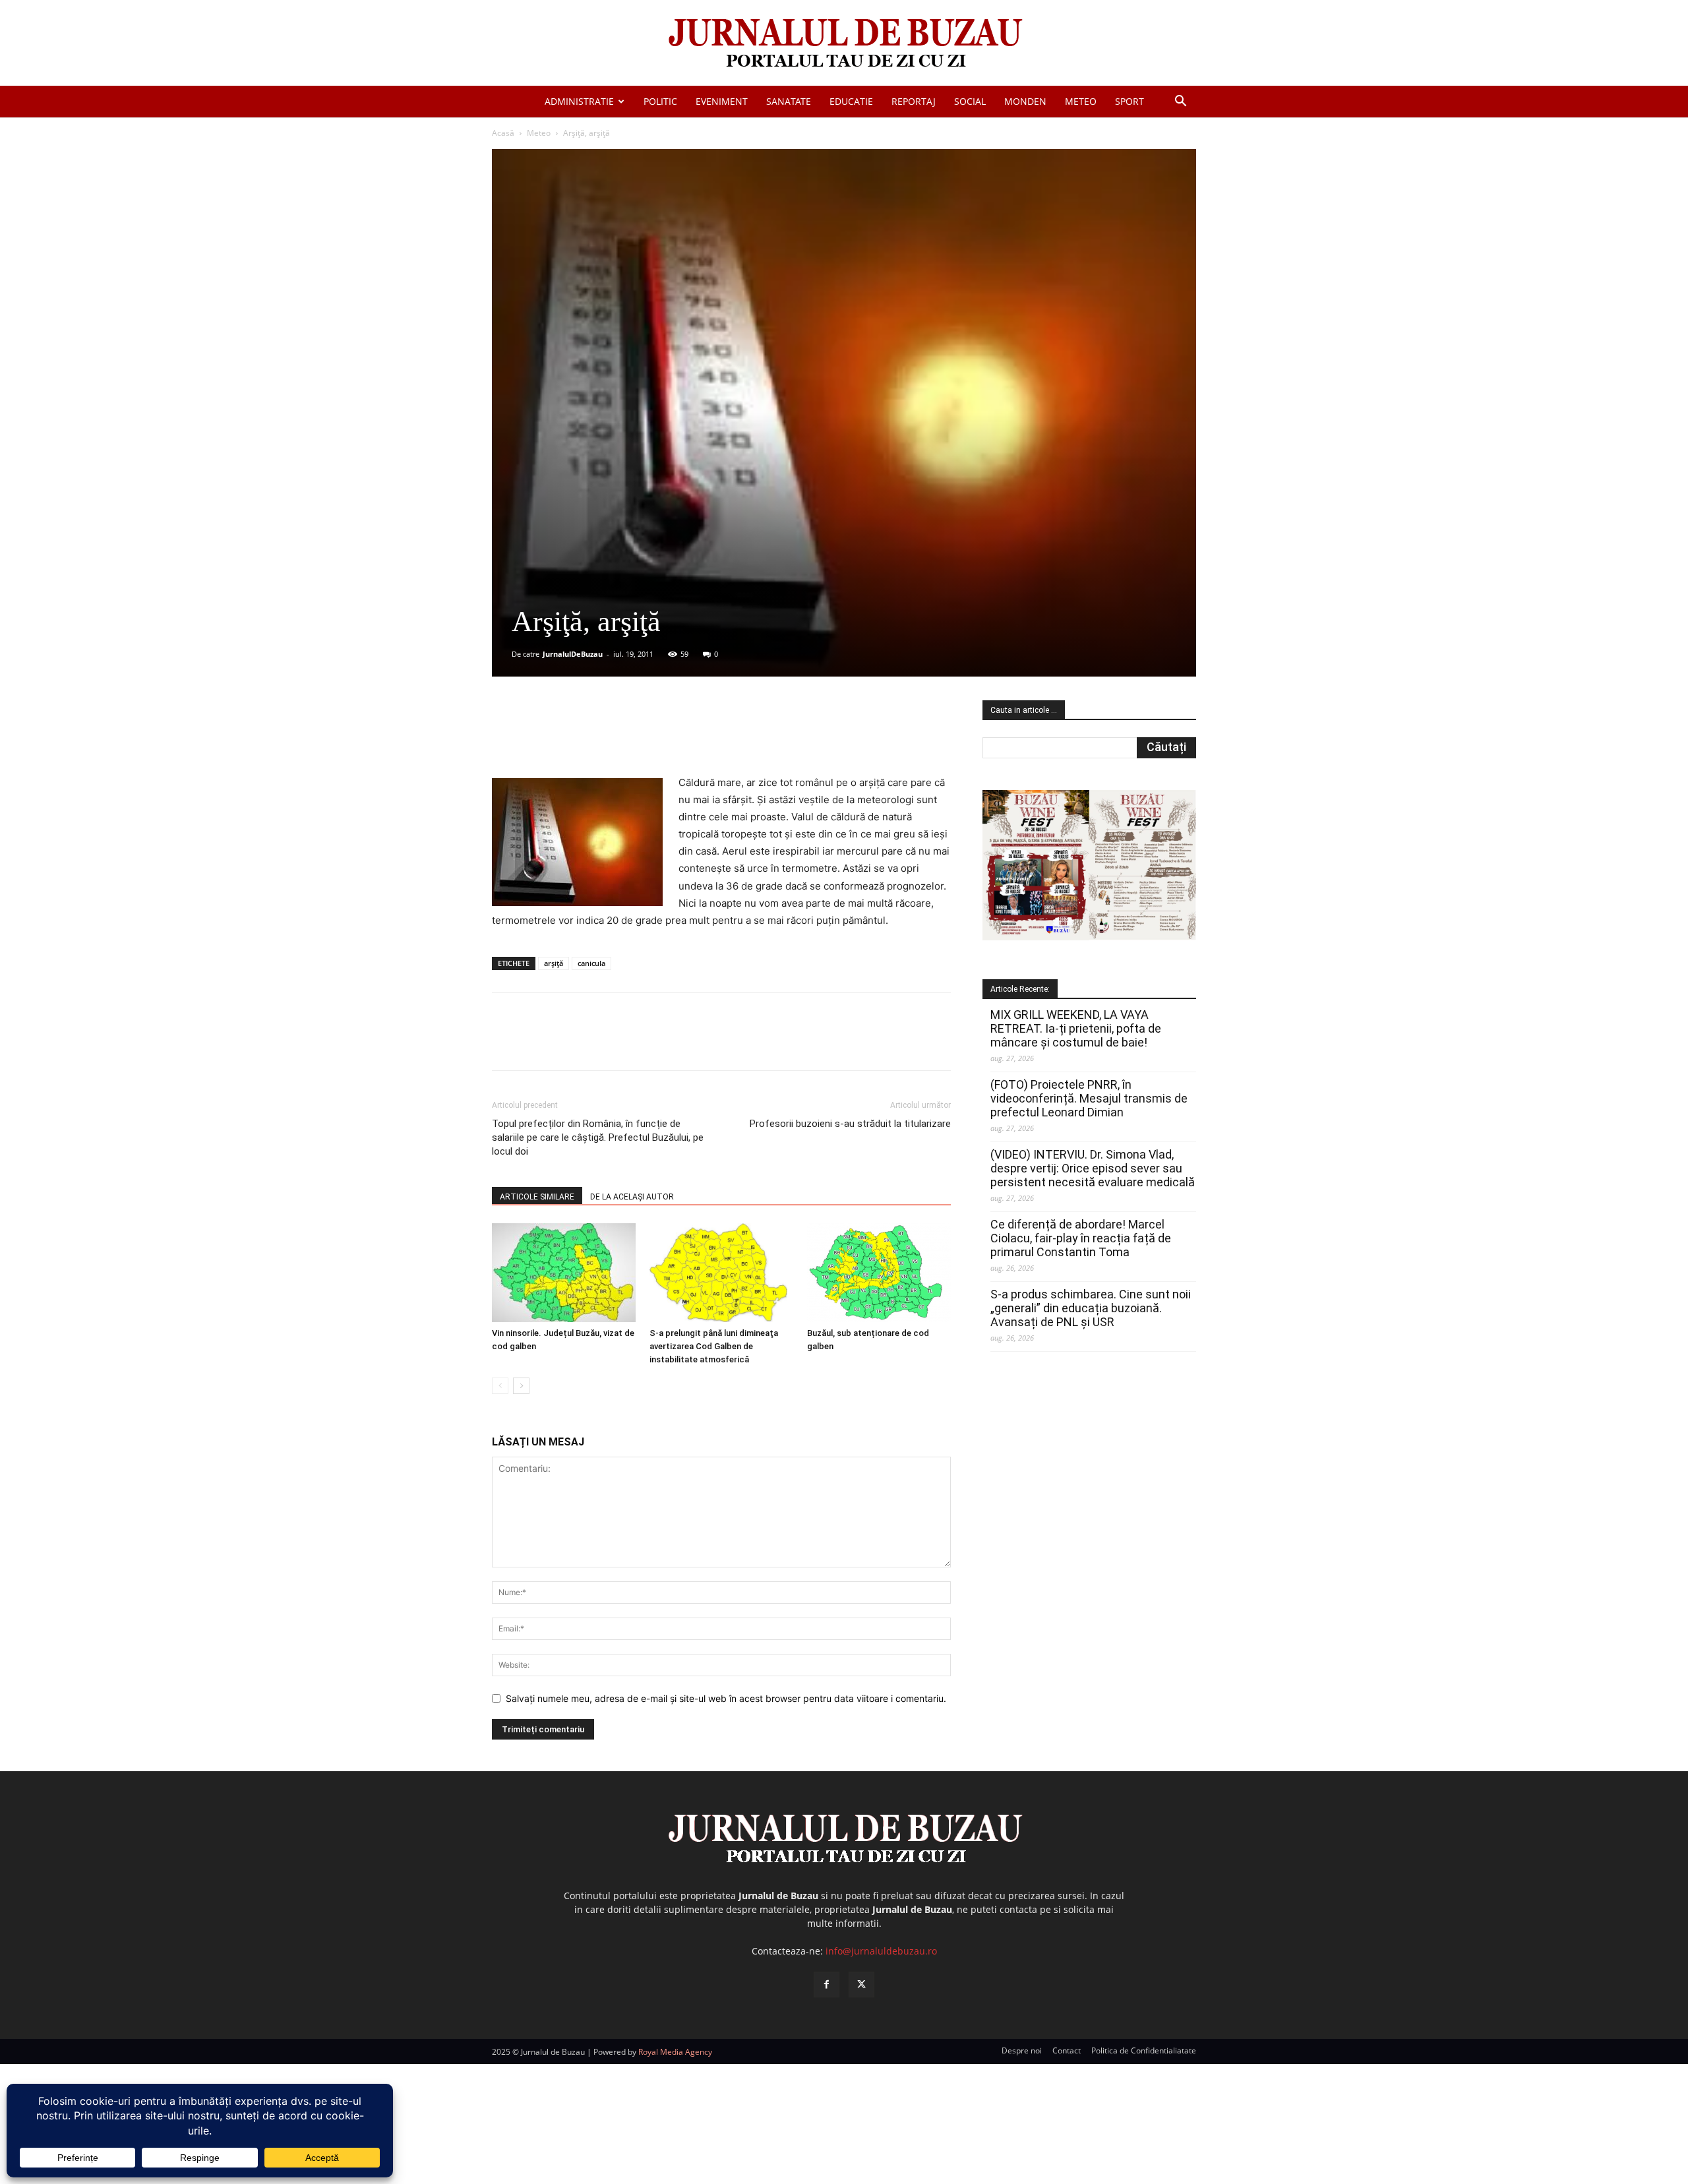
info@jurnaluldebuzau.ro (881, 1951)
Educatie (851, 101)
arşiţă (554, 963)
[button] (1180, 103)
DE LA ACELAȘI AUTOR (632, 1197)
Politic (660, 101)
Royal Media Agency (675, 2052)
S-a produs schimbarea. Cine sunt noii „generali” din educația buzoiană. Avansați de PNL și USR (1091, 1308)
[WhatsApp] (681, 737)
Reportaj (914, 101)
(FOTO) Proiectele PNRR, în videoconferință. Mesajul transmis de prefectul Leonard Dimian (1089, 1098)
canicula (591, 963)
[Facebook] (590, 737)
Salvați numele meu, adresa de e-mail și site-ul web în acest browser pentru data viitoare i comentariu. (726, 1698)
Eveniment (722, 101)
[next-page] (521, 1386)
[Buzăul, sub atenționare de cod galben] (879, 1273)
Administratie (579, 101)
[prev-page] (500, 1386)
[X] (620, 737)
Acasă (503, 133)
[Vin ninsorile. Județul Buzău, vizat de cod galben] (564, 1273)
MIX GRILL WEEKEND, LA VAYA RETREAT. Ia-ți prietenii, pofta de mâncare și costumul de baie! (1076, 1028)
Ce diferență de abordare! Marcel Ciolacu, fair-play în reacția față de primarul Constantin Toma (1081, 1238)
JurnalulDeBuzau (573, 654)
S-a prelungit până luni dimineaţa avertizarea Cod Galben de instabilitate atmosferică (714, 1346)
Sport (1130, 101)
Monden (1025, 101)
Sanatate (789, 101)
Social (970, 101)
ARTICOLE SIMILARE (537, 1197)
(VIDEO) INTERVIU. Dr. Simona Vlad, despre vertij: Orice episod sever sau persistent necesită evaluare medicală (1093, 1168)
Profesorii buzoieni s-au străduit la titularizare (850, 1124)
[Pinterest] (651, 737)
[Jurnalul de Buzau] (844, 44)
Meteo (1081, 101)
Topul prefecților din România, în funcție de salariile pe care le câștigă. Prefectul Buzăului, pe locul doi (598, 1137)
